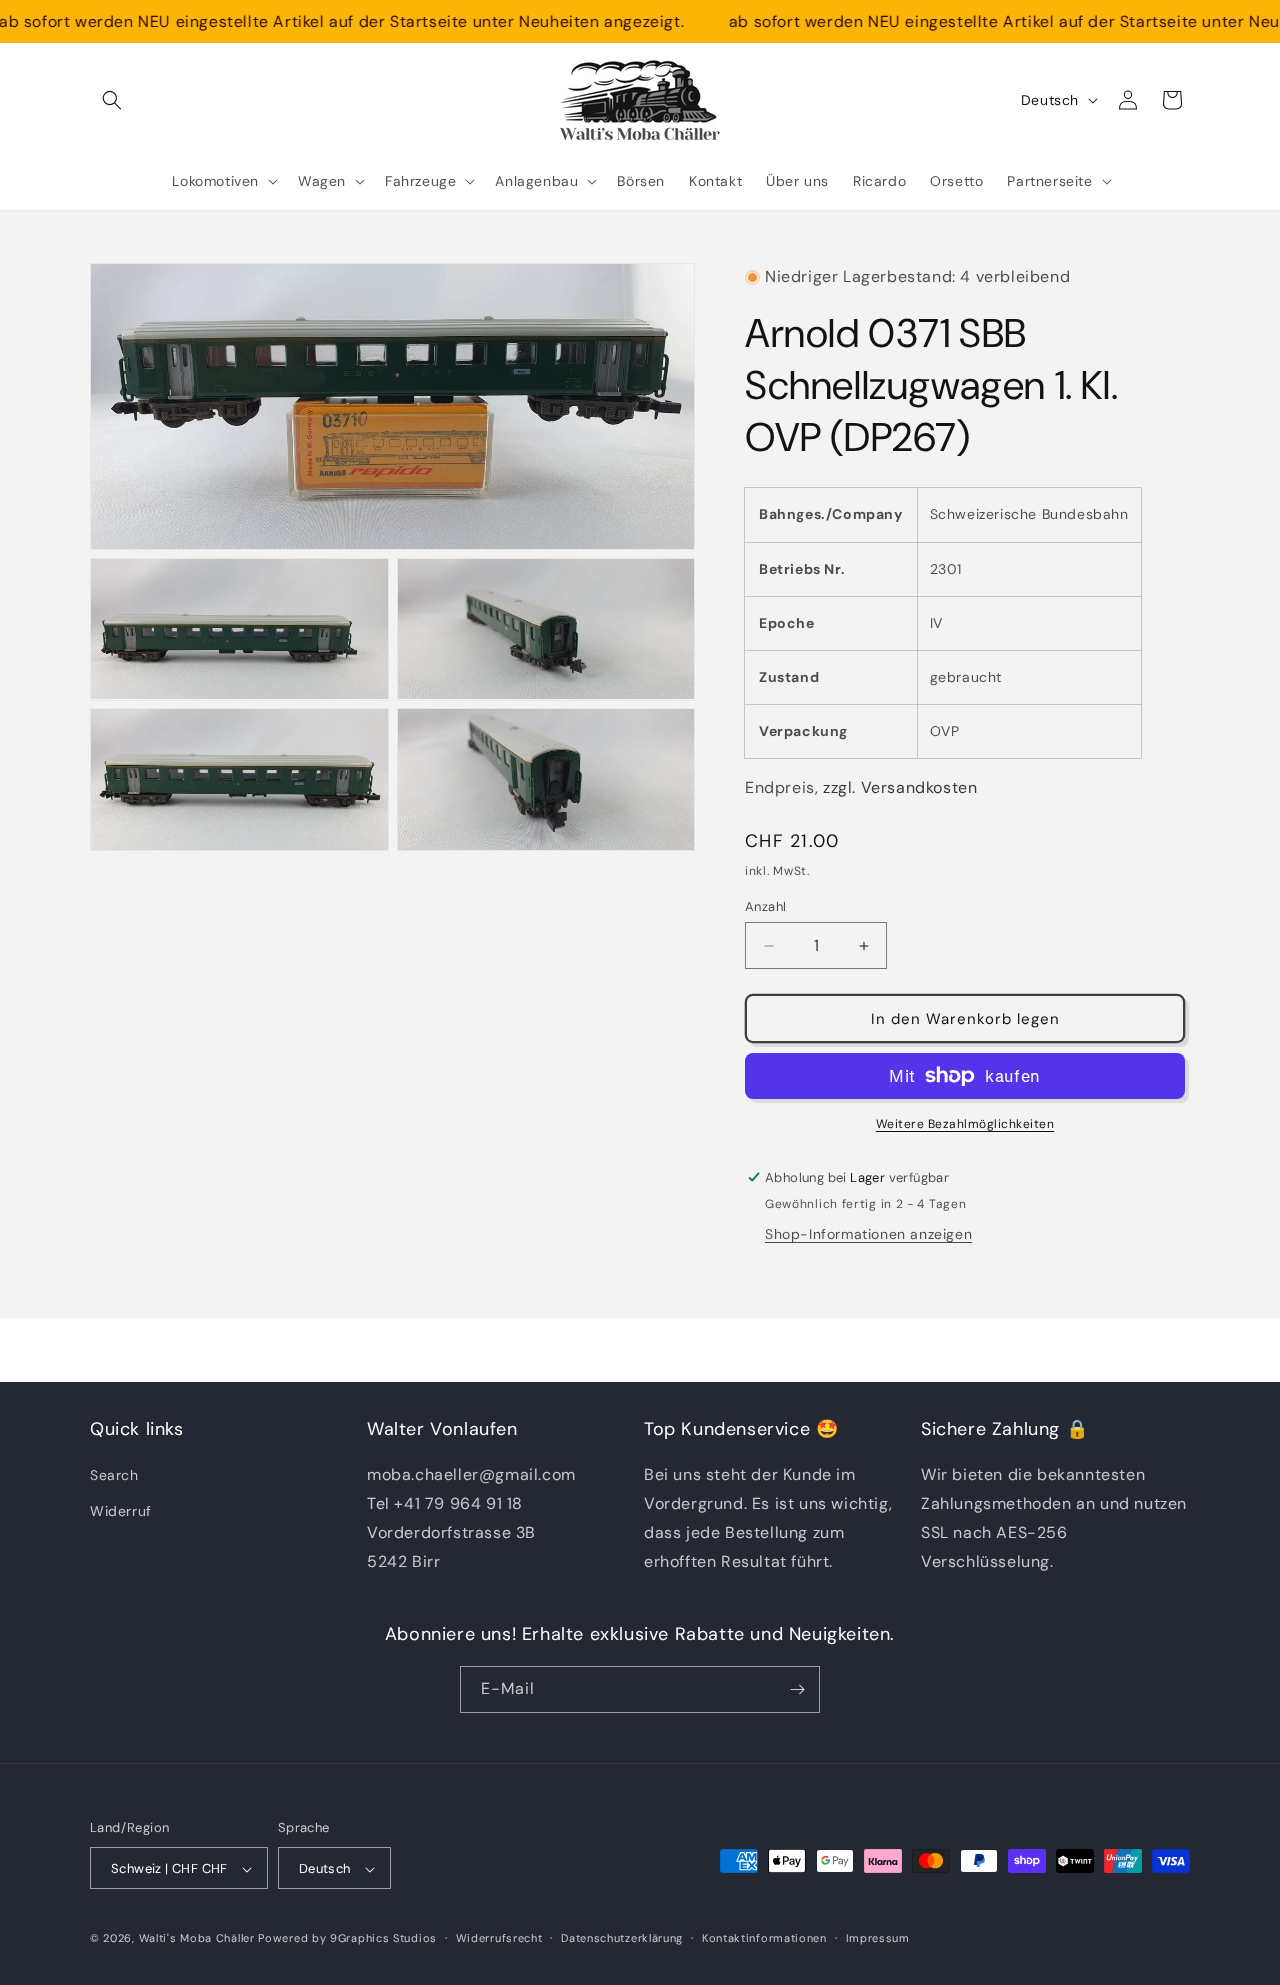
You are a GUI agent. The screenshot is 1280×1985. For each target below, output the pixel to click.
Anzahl (765, 906)
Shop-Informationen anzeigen (868, 1234)
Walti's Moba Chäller (197, 1939)
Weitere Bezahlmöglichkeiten (965, 1124)
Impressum (878, 1938)
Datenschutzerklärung (622, 1938)
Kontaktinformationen (764, 1938)
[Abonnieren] (797, 1689)
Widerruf (121, 1511)
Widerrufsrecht (499, 1938)
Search (114, 1476)
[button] (112, 100)
